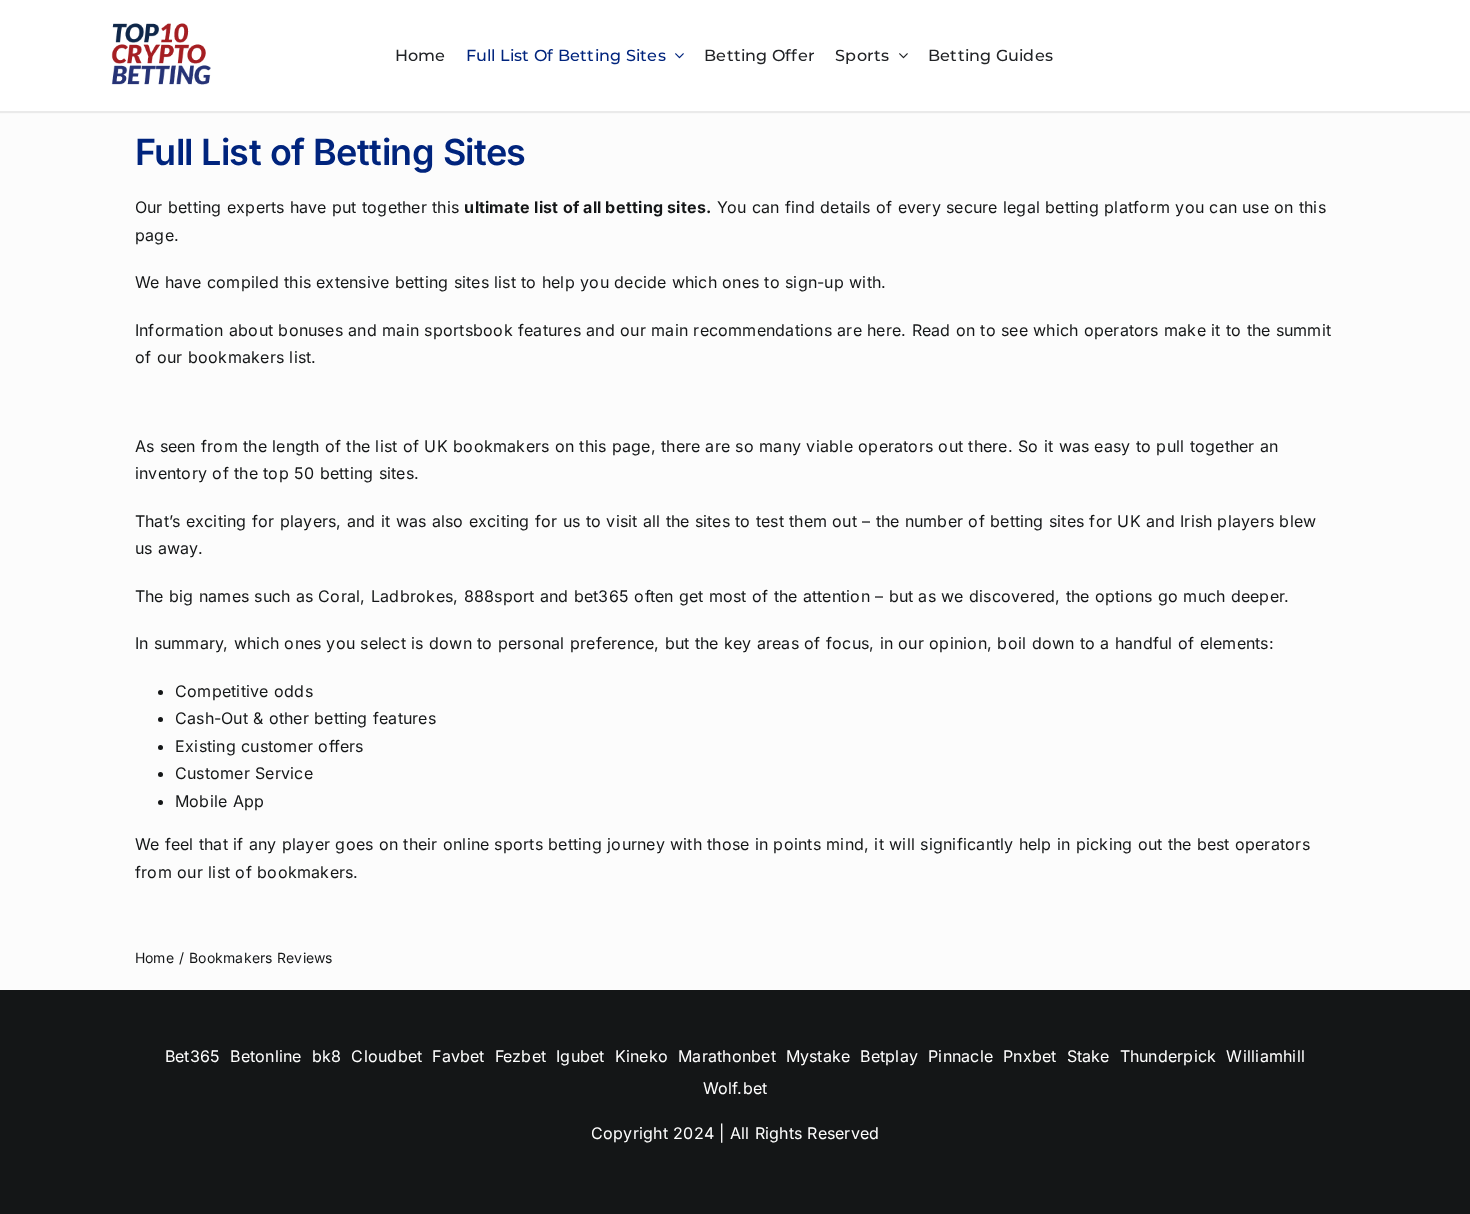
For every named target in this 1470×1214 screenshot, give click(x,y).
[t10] (161, 28)
